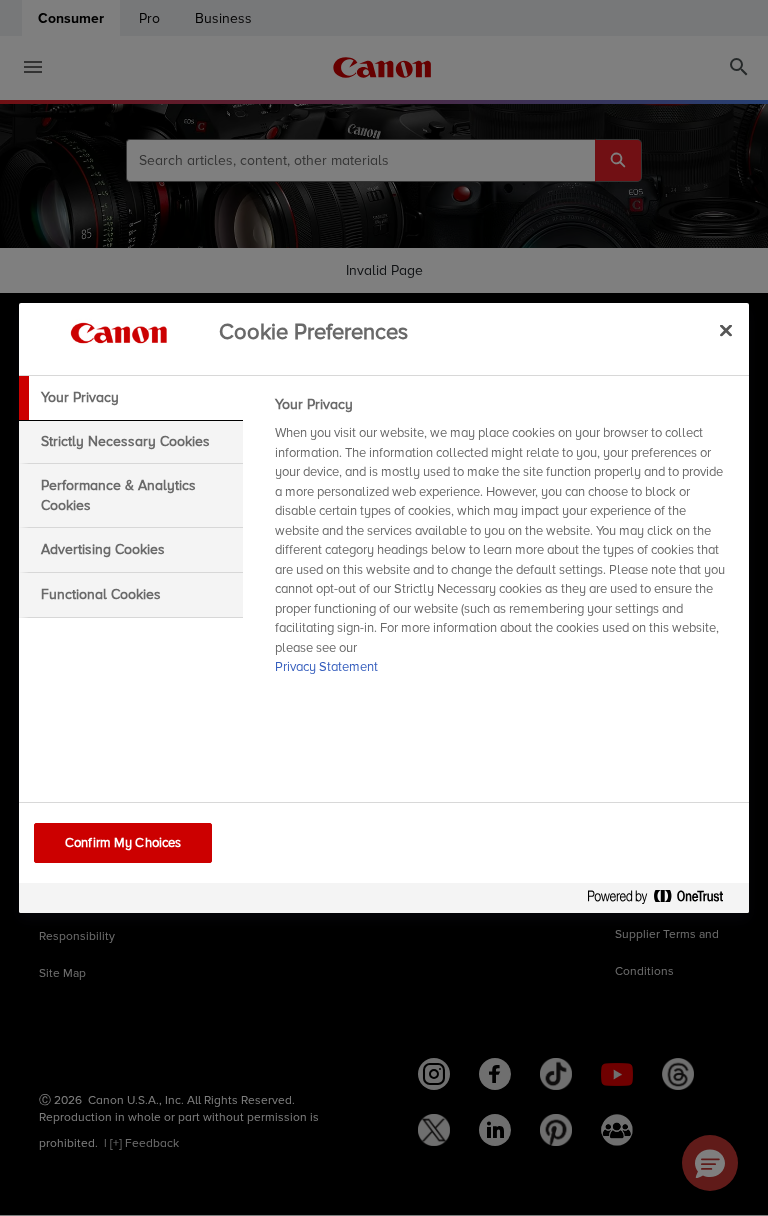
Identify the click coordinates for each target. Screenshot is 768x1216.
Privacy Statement (326, 667)
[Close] (726, 330)
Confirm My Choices (123, 843)
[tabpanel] (503, 542)
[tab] (131, 398)
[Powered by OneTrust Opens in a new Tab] (663, 900)
